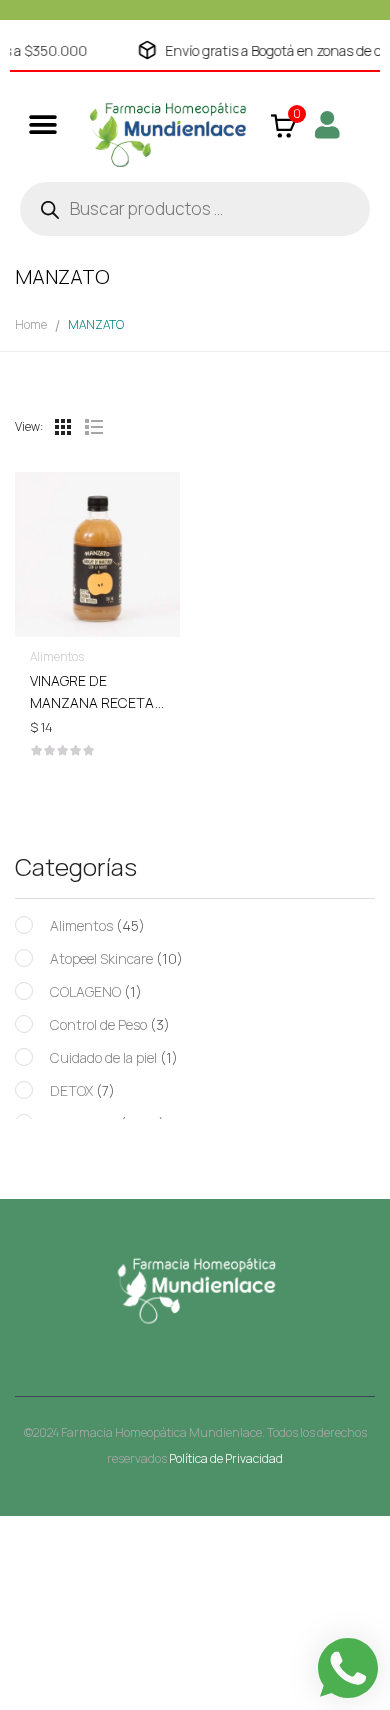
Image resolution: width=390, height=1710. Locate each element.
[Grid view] (63, 427)
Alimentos (81, 925)
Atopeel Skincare (101, 958)
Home (31, 324)
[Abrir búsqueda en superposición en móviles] (195, 209)
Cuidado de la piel (103, 1057)
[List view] (93, 427)
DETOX (71, 1090)
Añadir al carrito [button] (97, 689)
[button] (42, 124)
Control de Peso (98, 1024)
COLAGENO (85, 991)
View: (29, 426)
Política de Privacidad (226, 1458)
